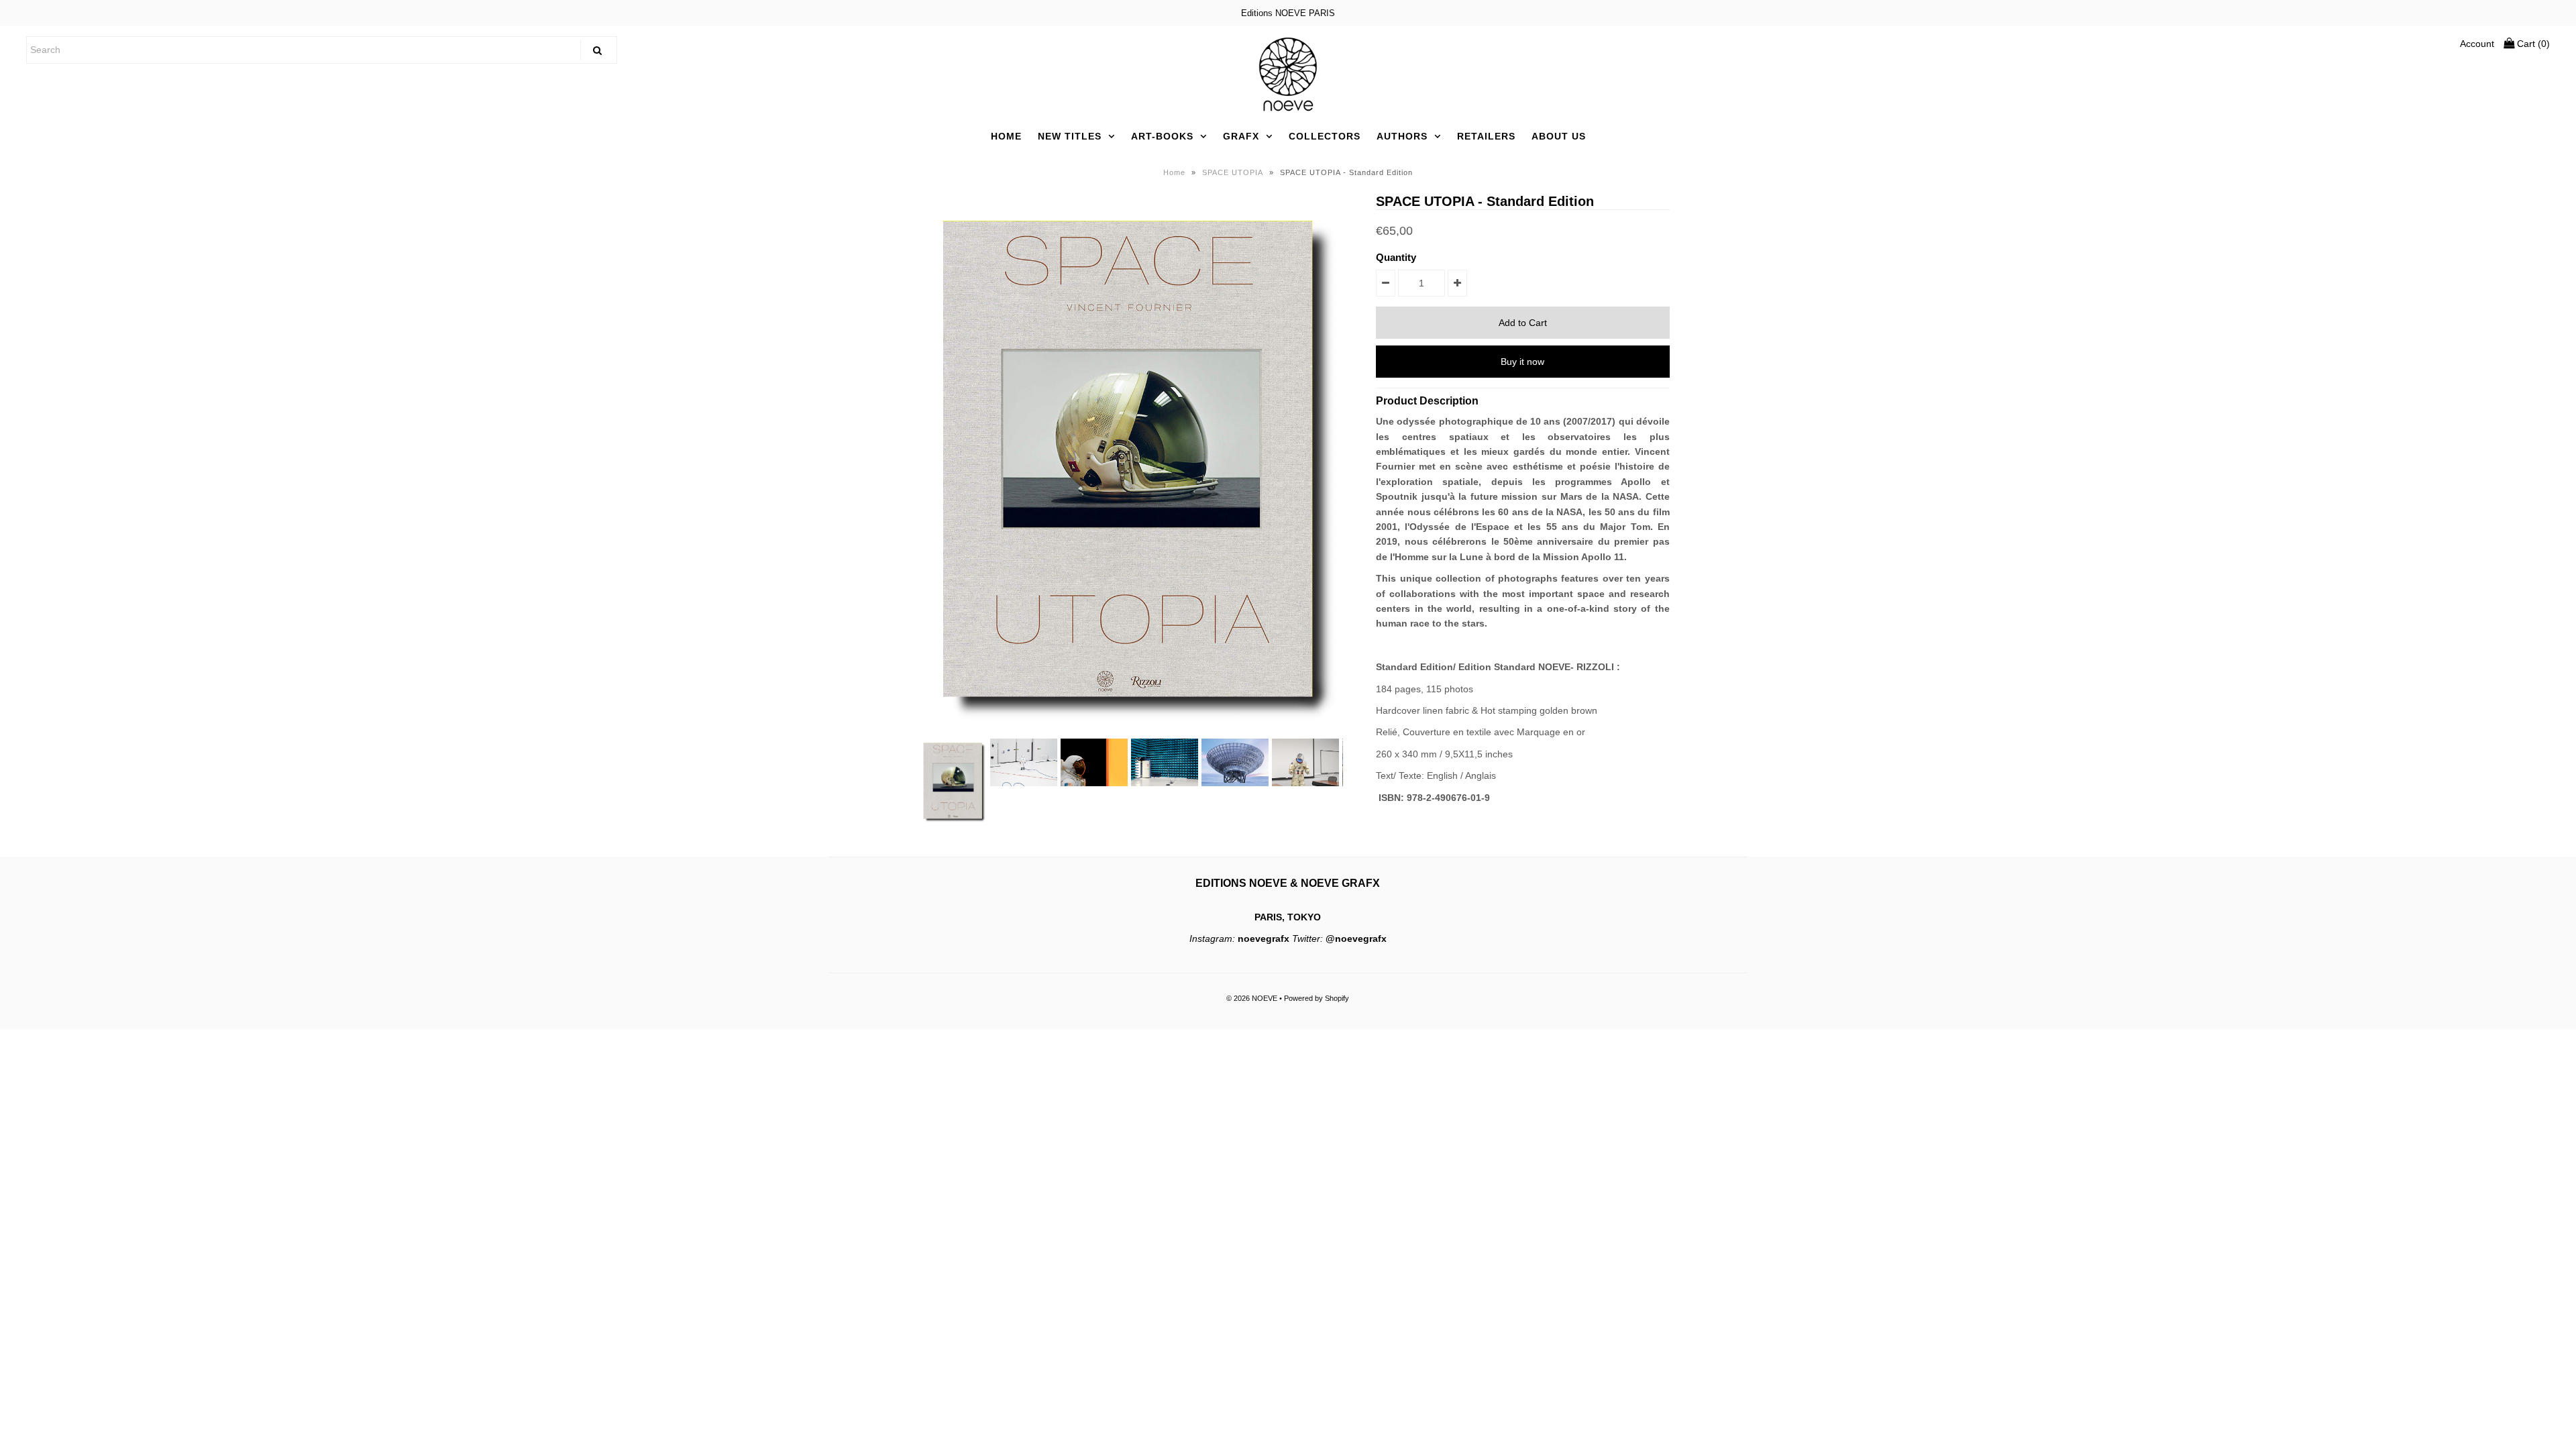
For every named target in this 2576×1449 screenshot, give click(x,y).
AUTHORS (1402, 136)
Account (2477, 44)
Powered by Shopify (1317, 998)
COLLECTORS (1325, 136)
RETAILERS (1486, 136)
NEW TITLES (1070, 136)
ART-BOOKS (1162, 136)
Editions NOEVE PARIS (1288, 13)
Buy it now (1522, 362)
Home (1174, 172)
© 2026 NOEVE (1252, 998)
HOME (1006, 136)
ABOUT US (1559, 136)
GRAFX (1241, 136)
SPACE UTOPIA (1233, 172)
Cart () (2532, 44)
